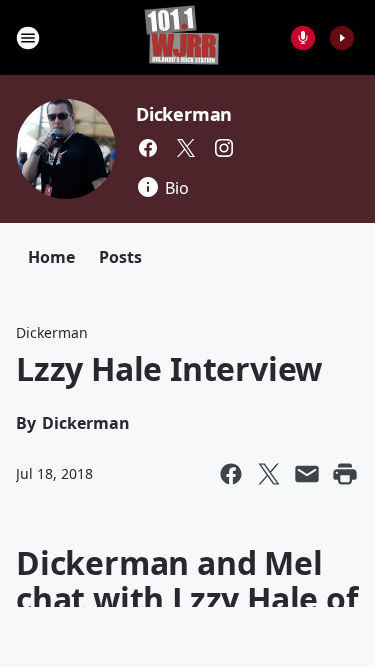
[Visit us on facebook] (148, 148)
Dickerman (184, 114)
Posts (120, 257)
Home (51, 257)
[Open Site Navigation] (28, 38)
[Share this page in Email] (307, 474)
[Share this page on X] (269, 474)
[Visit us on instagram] (224, 148)
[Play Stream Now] (342, 38)
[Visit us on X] (186, 148)
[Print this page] (345, 474)
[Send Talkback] (303, 38)
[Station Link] (181, 37)
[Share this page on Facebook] (231, 474)
